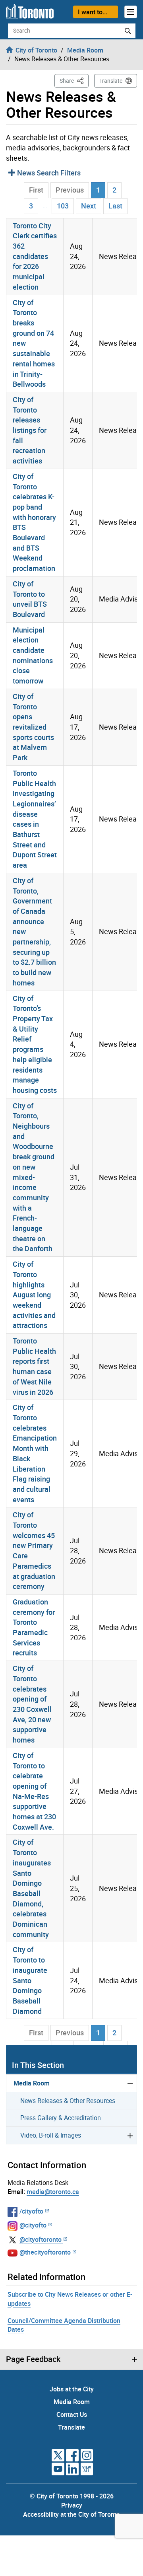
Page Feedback (33, 2359)
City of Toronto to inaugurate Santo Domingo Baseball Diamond (30, 1980)
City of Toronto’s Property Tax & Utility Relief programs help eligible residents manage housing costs (35, 1044)
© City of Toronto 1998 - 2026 (72, 2496)
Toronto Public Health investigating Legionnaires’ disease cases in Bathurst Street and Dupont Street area (35, 819)
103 (63, 206)
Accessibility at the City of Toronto (71, 2514)
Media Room (32, 2083)
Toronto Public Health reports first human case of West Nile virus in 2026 (34, 1366)
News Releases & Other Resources (68, 2101)
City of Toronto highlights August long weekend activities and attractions (34, 1295)
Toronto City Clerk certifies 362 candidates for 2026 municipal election (35, 256)
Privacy (72, 2505)
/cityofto (31, 2211)
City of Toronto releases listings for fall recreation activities (30, 430)
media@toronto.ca (53, 2192)
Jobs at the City (72, 2389)
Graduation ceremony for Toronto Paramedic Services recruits (34, 1627)
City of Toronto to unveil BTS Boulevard (30, 599)
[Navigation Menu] (131, 12)
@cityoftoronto (41, 2239)
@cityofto (33, 2225)
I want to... (93, 12)
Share (74, 80)
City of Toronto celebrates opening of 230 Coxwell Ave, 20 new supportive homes (32, 1704)
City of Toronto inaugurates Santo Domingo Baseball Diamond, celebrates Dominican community (32, 1888)
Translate (111, 81)
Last (115, 206)
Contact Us (72, 2414)
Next (89, 206)
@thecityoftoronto (45, 2252)
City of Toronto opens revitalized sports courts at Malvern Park (33, 727)
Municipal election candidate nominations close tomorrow (33, 655)
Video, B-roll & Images (51, 2135)
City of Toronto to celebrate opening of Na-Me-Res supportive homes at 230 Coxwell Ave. (34, 1791)
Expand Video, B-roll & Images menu (130, 2135)
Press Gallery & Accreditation (61, 2118)
